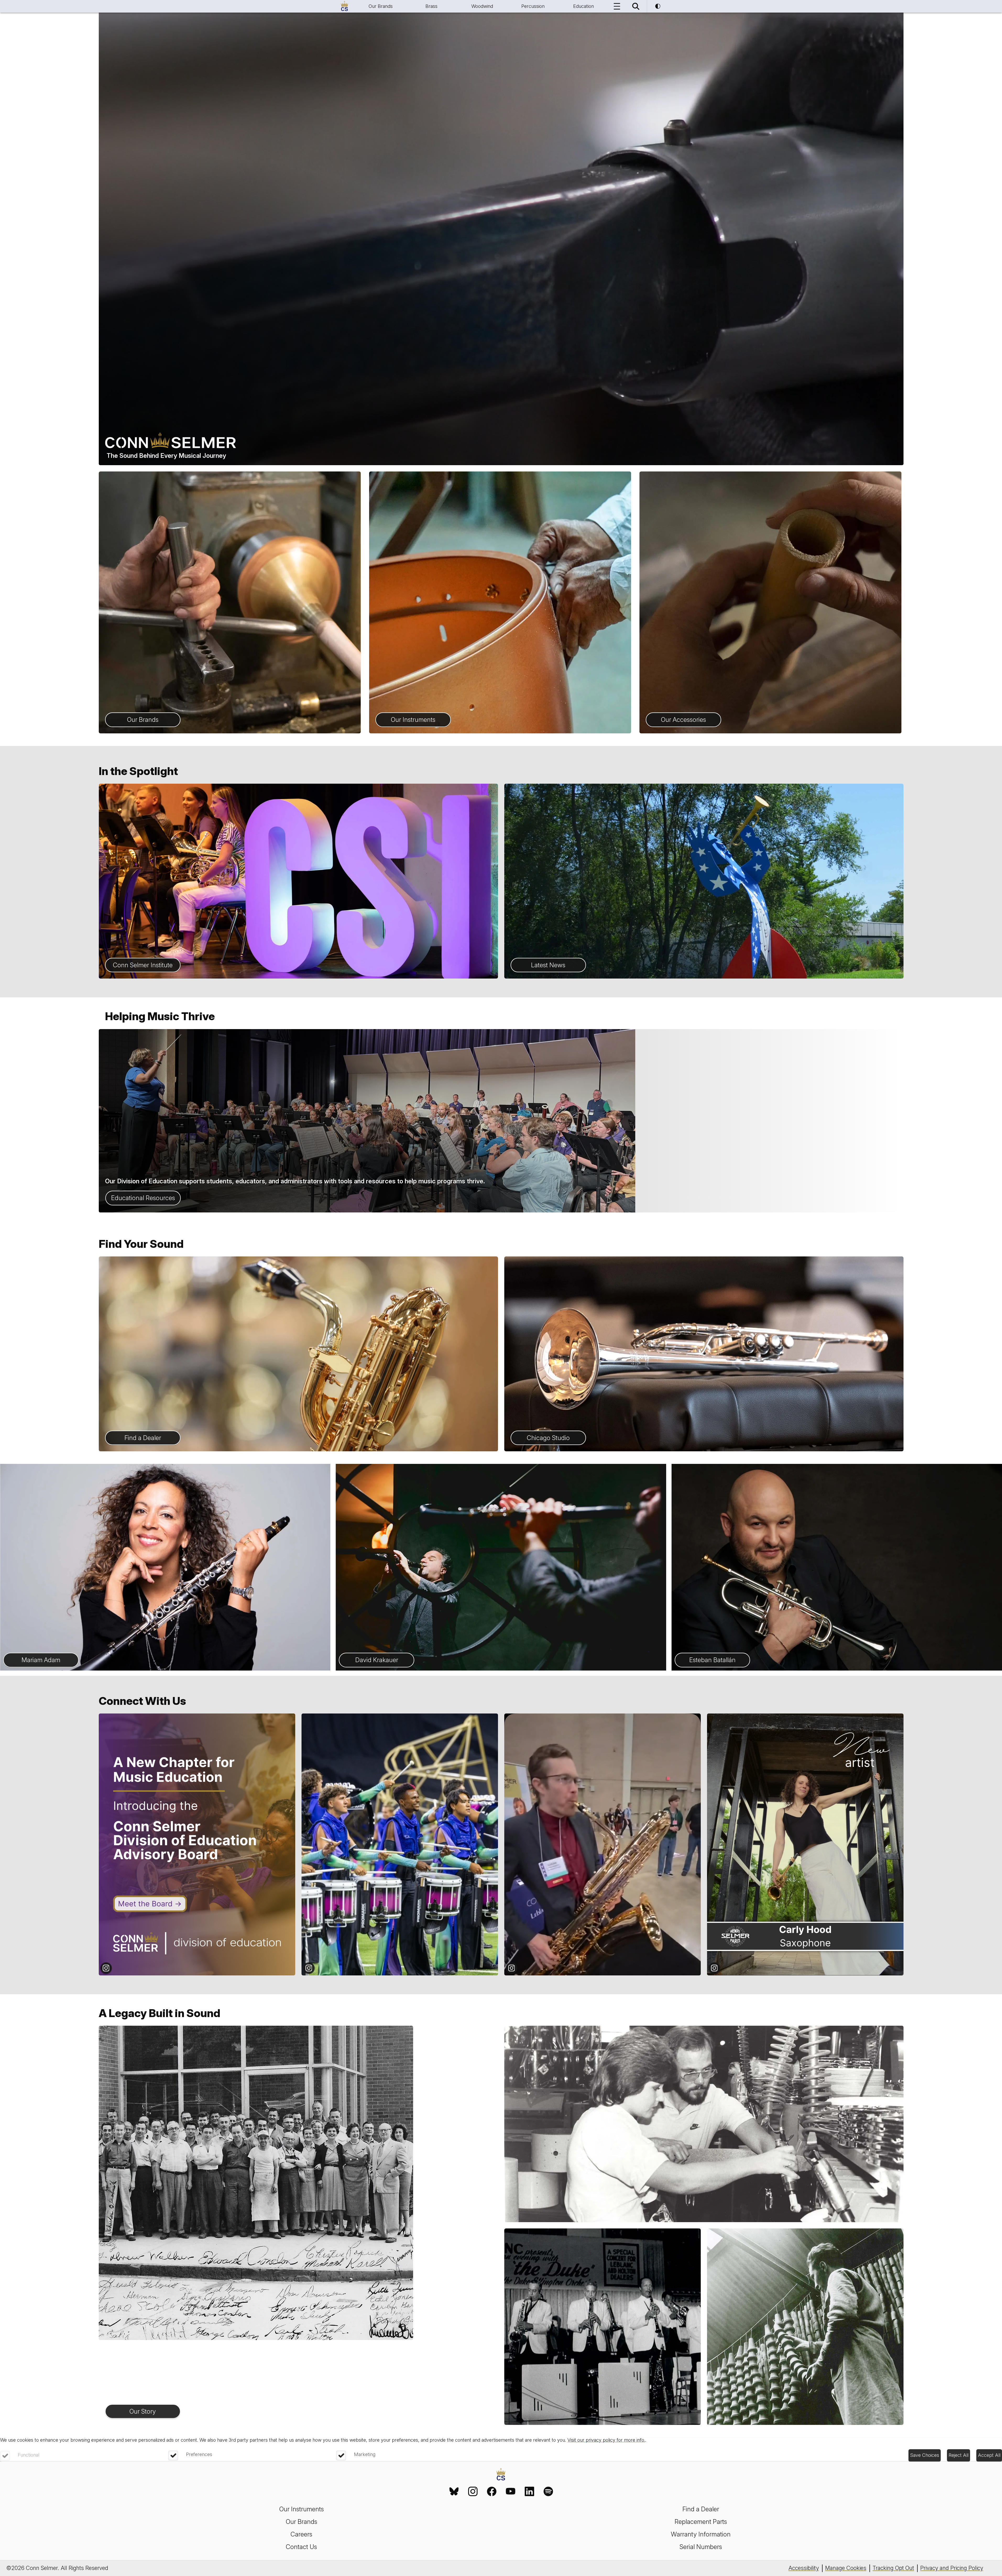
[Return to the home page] (501, 2475)
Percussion (533, 6)
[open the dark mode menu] (658, 6)
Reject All (959, 2455)
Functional (29, 2455)
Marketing (365, 2454)
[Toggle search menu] (636, 6)
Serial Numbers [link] (701, 2547)
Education (584, 6)
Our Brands (381, 6)
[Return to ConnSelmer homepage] (344, 6)
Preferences (199, 2454)
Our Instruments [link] (302, 2509)
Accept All (989, 2455)
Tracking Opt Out (893, 2568)
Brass (431, 6)
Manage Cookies (846, 2568)
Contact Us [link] (301, 2547)
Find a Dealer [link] (701, 2509)
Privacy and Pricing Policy (952, 2568)
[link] (454, 2491)
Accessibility (804, 2568)
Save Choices (925, 2455)
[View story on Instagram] (197, 1844)
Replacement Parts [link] (701, 2522)
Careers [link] (301, 2534)
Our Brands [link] (302, 2522)
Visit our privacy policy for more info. (606, 2440)
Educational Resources (143, 1198)
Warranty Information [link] (701, 2534)
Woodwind (482, 6)
